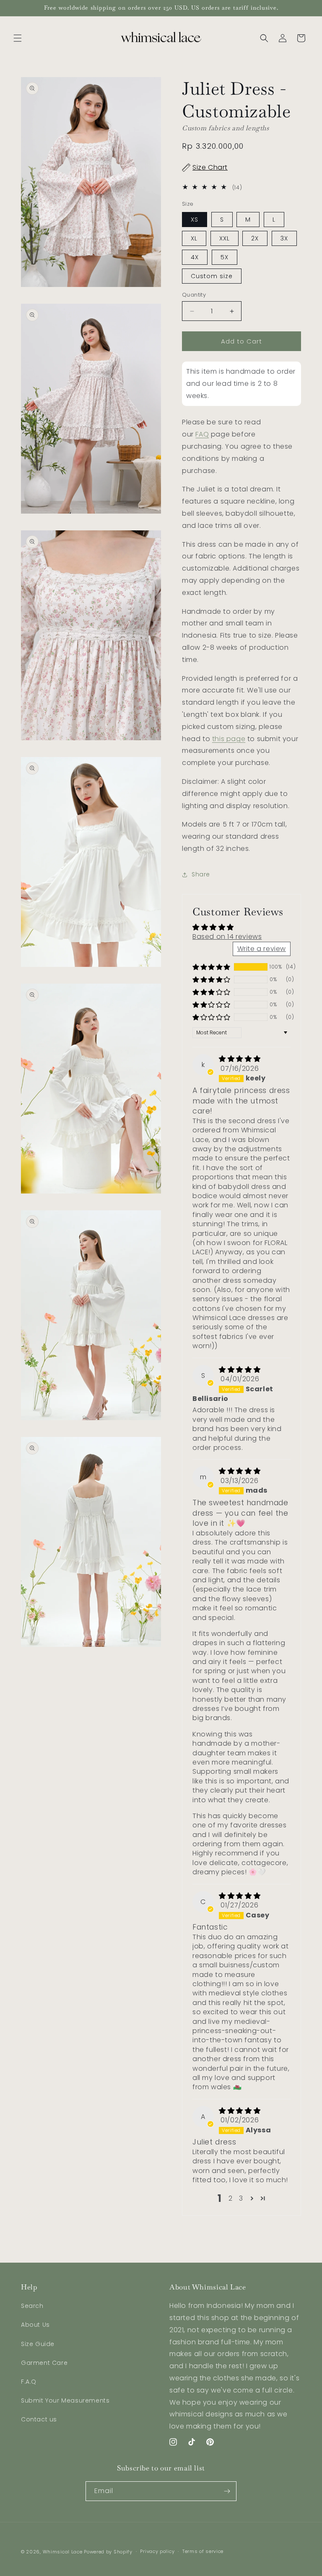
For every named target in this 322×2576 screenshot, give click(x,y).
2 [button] (231, 2198)
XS (195, 220)
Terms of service (203, 2551)
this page (229, 739)
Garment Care (44, 2363)
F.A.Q (29, 2382)
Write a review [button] (262, 949)
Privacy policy (157, 2551)
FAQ (202, 434)
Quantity (194, 295)
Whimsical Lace (63, 2552)
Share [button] (201, 874)
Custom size (212, 276)
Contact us (39, 2419)
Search (32, 2306)
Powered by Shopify (108, 2552)
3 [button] (241, 2198)
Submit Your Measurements (65, 2400)
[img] (240, 1059)
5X (225, 257)
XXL (225, 238)
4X (195, 257)
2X (255, 238)
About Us (35, 2325)
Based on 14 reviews (227, 937)
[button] (18, 38)
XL (194, 238)
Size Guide (38, 2344)
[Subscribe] (227, 2491)
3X (284, 238)
